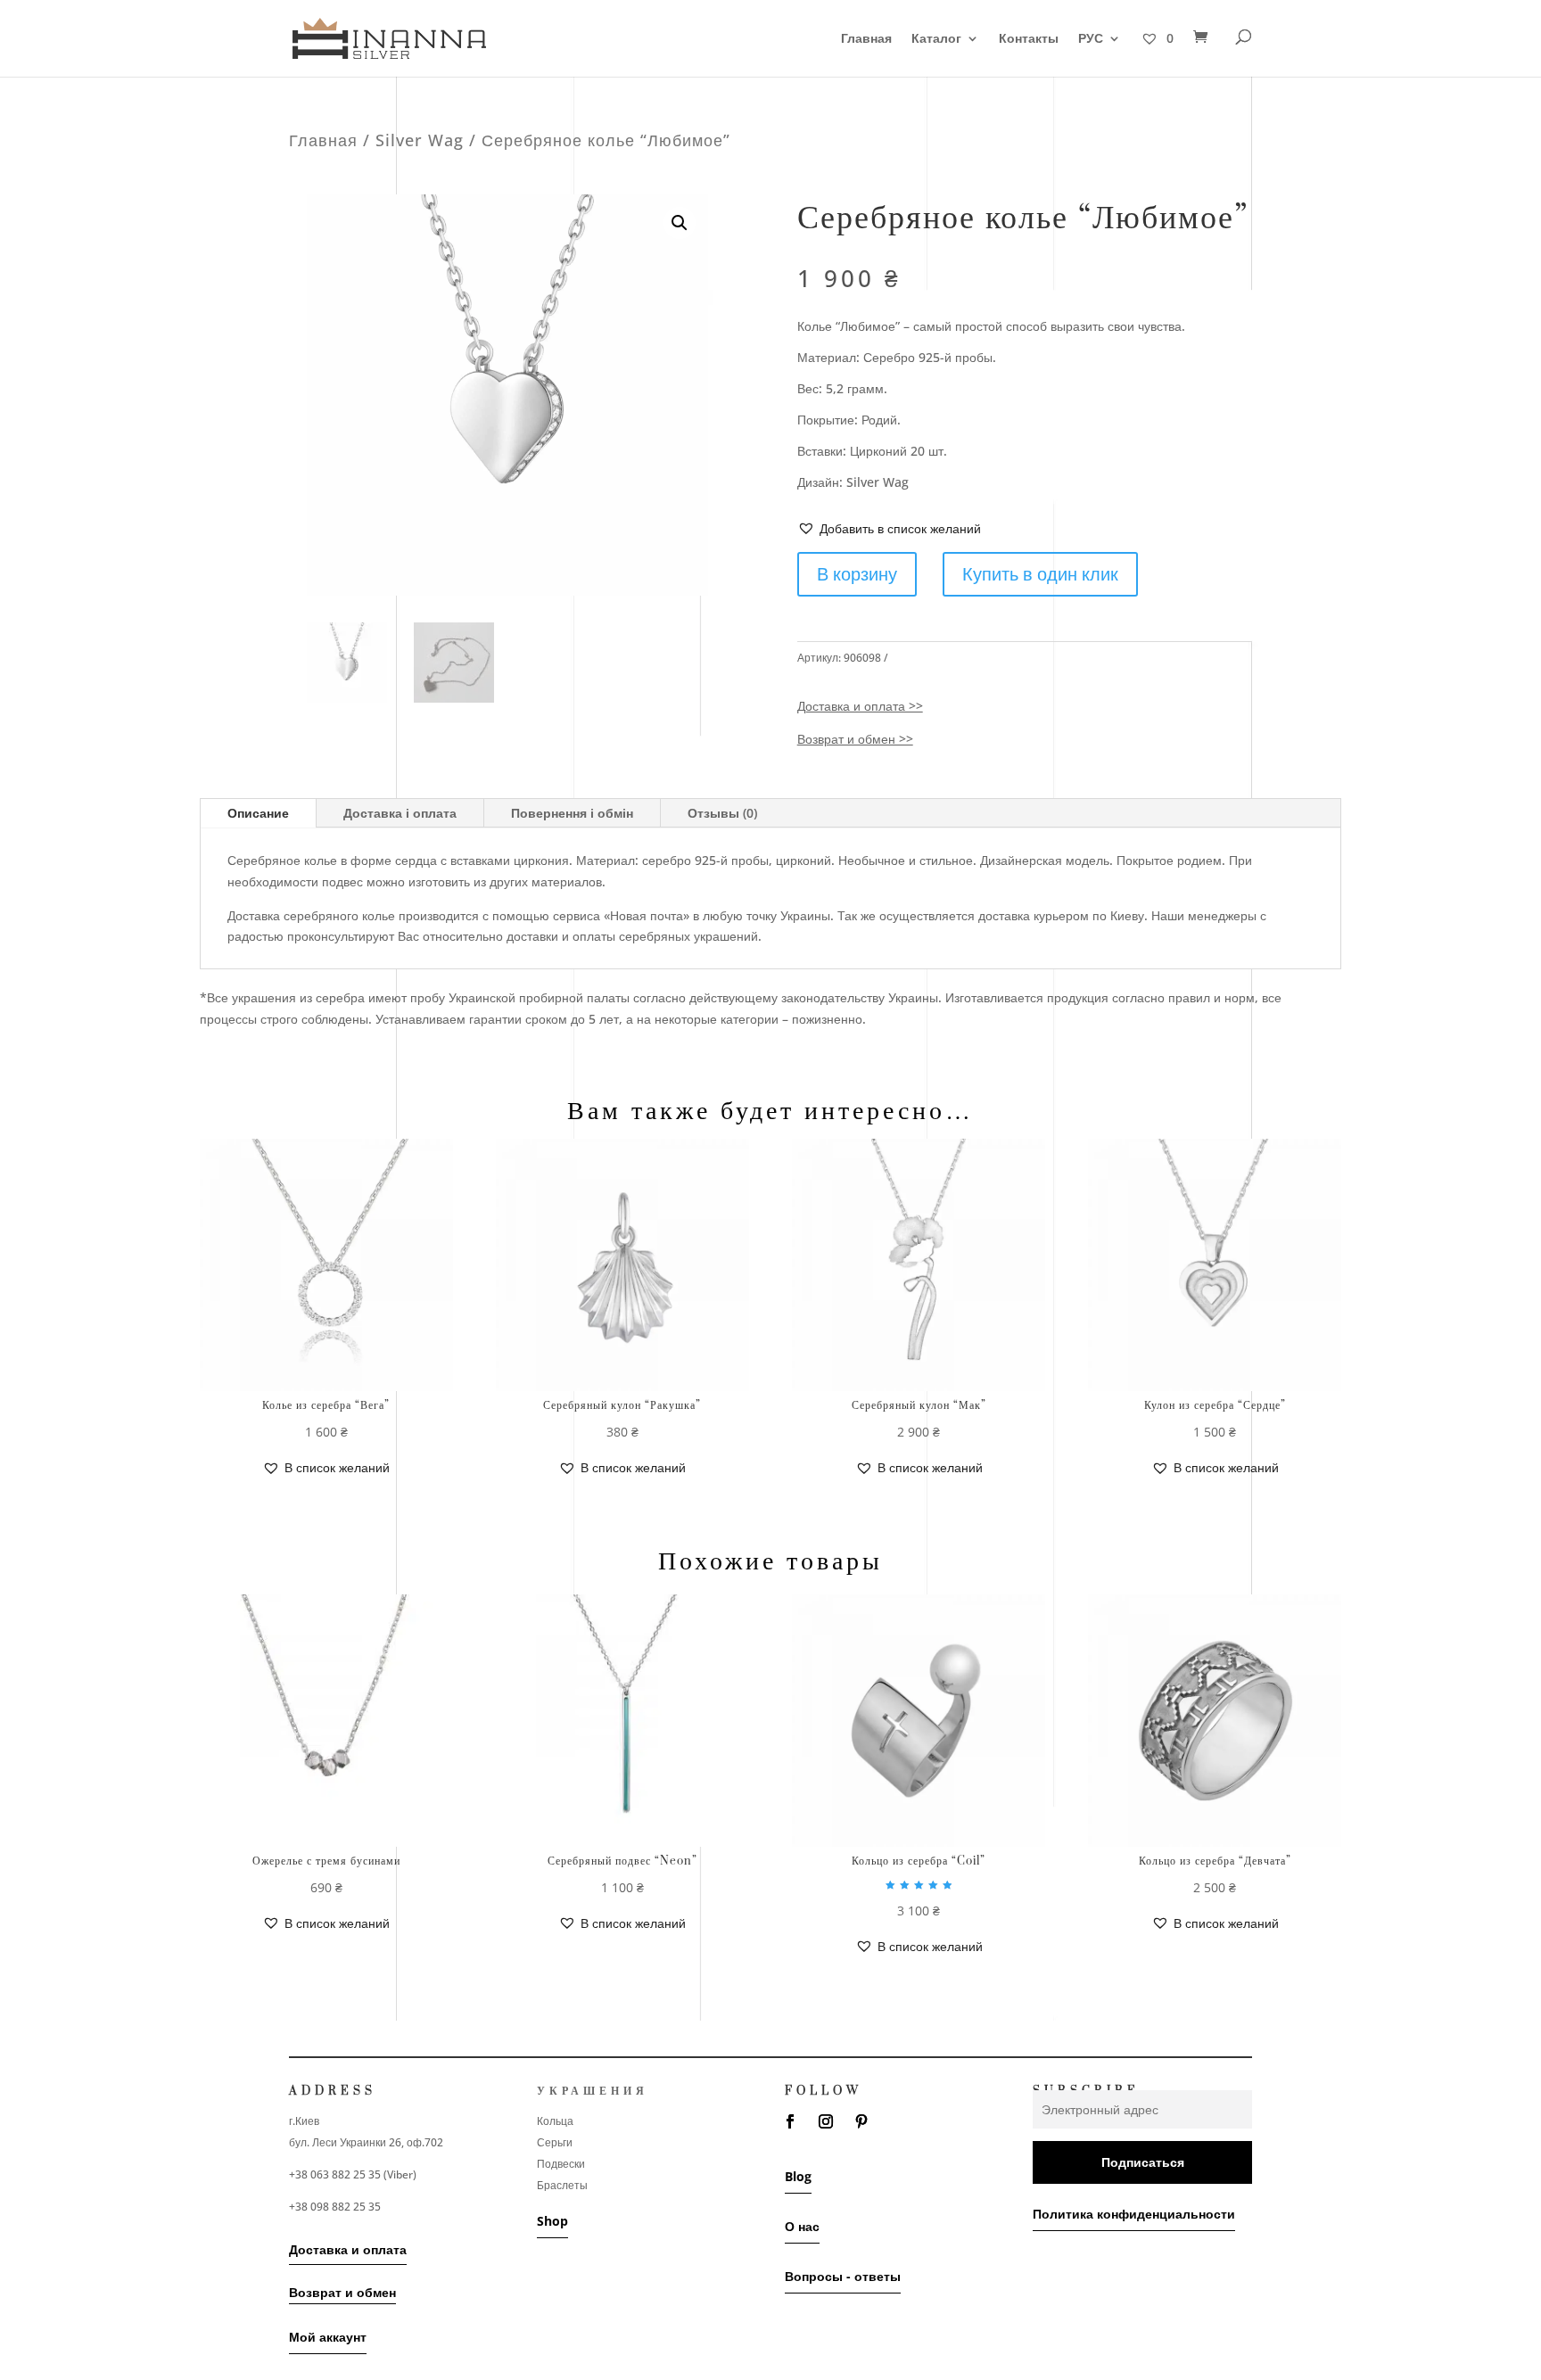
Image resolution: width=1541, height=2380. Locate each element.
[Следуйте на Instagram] (826, 2121)
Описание (258, 813)
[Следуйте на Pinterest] (861, 2121)
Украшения (593, 2091)
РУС (1091, 39)
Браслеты (562, 2185)
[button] (889, 529)
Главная (866, 39)
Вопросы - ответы (843, 2276)
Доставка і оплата (400, 813)
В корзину (857, 574)
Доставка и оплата (348, 2249)
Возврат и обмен (342, 2292)
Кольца (555, 2121)
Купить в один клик (1040, 574)
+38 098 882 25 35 (335, 2207)
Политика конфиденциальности (1134, 2214)
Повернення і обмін (572, 813)
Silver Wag (420, 140)
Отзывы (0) (722, 813)
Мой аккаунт (328, 2337)
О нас (802, 2226)
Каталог (936, 39)
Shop (552, 2221)
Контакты (1029, 39)
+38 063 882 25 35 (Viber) (353, 2174)
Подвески (561, 2164)
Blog (798, 2176)
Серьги (555, 2142)
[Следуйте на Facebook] (790, 2121)
